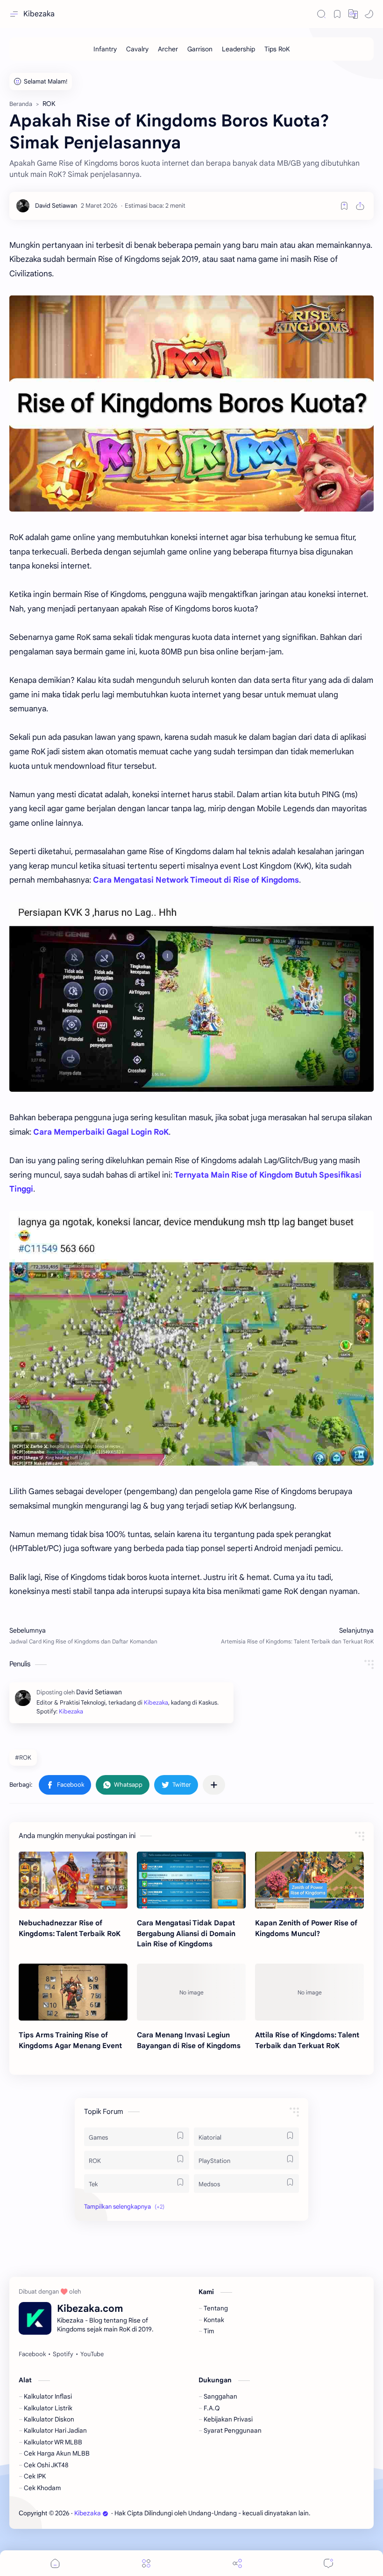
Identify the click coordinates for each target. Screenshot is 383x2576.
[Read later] (344, 206)
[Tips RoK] (277, 49)
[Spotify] (63, 2354)
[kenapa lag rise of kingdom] (191, 1338)
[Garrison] (200, 49)
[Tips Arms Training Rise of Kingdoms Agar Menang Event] (73, 1992)
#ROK (23, 1758)
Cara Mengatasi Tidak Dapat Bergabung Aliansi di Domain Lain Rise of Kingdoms (186, 1934)
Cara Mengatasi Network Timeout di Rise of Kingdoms (196, 880)
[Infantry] (105, 49)
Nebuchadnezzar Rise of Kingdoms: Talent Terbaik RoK (70, 1928)
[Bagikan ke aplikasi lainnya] (214, 1785)
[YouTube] (92, 2354)
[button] (353, 14)
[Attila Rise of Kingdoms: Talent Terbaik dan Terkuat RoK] (309, 1992)
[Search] (321, 14)
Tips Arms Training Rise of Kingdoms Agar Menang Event (70, 2040)
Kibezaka (39, 14)
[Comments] (328, 2563)
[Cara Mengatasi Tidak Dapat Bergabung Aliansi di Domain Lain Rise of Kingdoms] (191, 1880)
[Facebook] (32, 2354)
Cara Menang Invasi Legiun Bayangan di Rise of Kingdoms (189, 2040)
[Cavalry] (137, 49)
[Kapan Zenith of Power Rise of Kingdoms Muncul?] (309, 1880)
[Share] (237, 2563)
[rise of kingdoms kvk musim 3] (191, 997)
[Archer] (168, 49)
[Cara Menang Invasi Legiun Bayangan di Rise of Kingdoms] (191, 1992)
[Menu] (146, 2563)
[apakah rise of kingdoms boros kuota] (191, 404)
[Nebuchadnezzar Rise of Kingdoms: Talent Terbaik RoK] (73, 1880)
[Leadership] (238, 49)
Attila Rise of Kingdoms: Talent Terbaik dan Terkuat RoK (307, 2040)
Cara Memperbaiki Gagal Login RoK (101, 1132)
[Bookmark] (337, 14)
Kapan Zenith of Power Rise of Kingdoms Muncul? (306, 1928)
